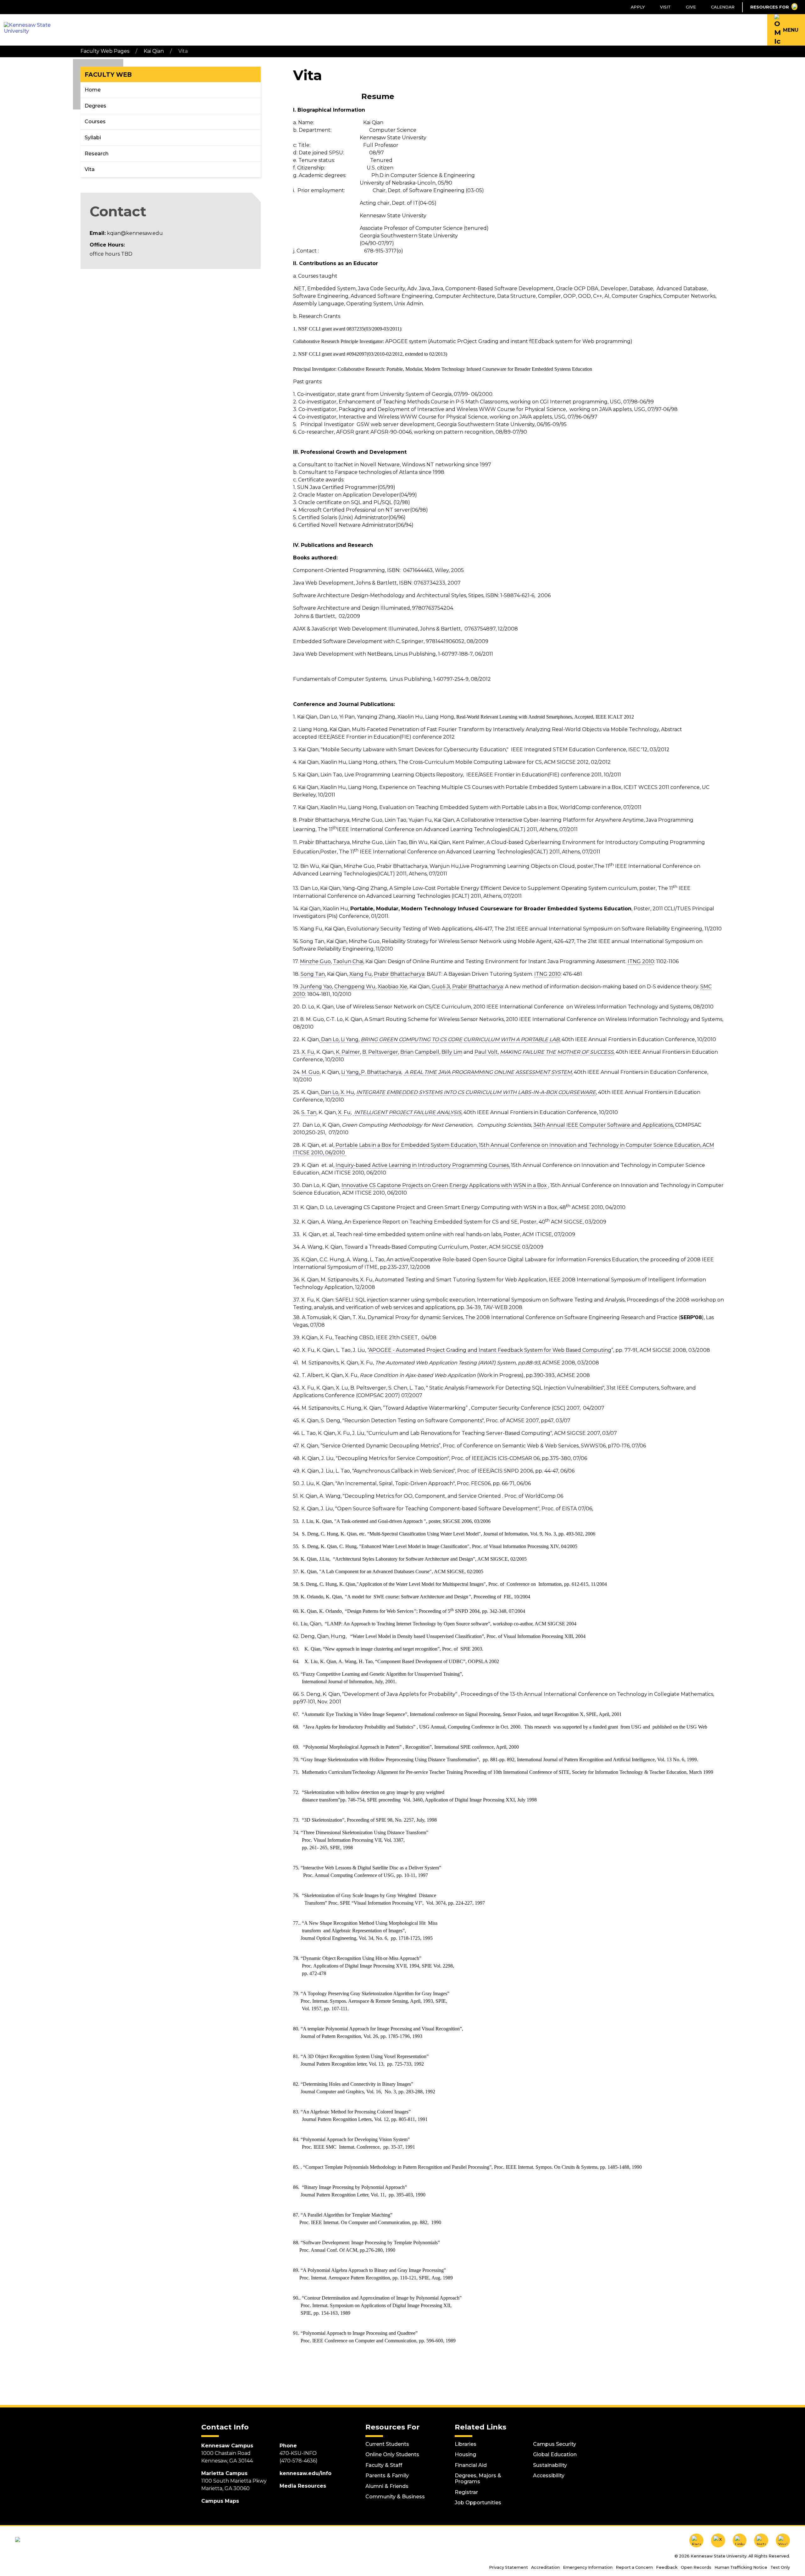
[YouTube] (783, 2541)
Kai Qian (154, 51)
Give (691, 7)
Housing (465, 2454)
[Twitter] (718, 2541)
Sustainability (550, 2465)
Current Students (387, 2444)
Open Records (696, 2567)
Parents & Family (387, 2476)
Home (93, 90)
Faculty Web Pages (105, 51)
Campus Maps (220, 2501)
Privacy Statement (508, 2567)
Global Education (555, 2454)
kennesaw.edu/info (305, 2473)
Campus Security (555, 2444)
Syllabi (93, 138)
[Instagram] (761, 2541)
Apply (638, 7)
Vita (90, 169)
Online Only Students (392, 2454)
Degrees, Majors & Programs (478, 2479)
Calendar (723, 7)
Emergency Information (588, 2567)
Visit (665, 7)
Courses (95, 122)
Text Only (780, 2567)
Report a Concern (634, 2567)
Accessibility (549, 2476)
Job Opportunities (478, 2503)
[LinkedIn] (740, 2541)
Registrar (466, 2492)
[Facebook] (696, 2541)
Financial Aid (471, 2465)
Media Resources (303, 2486)
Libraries (466, 2444)
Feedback (667, 2567)
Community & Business (395, 2497)
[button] (786, 30)
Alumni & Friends (387, 2486)
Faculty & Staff (384, 2465)
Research (97, 154)
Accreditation (545, 2567)
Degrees (95, 106)
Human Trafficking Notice (741, 2567)
